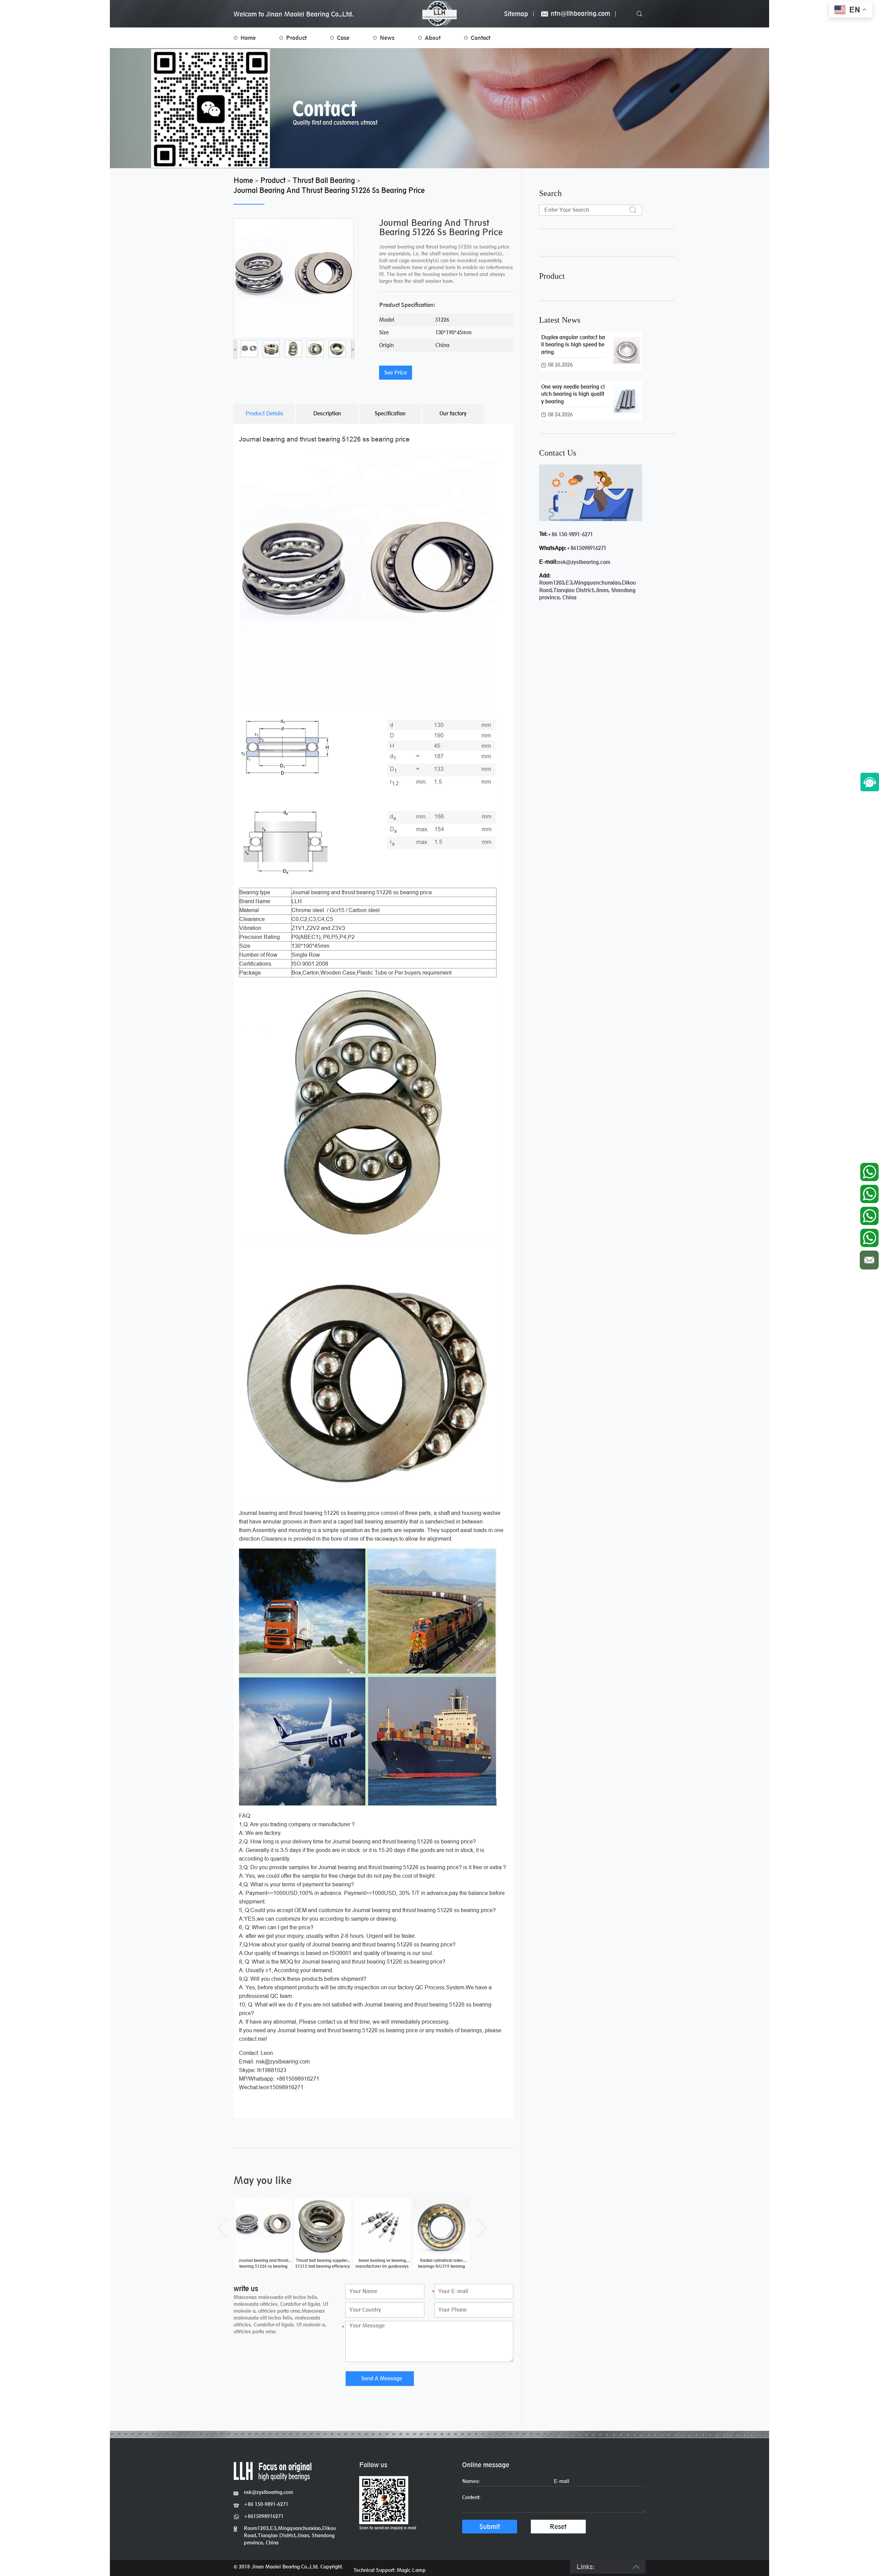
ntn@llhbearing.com (580, 14)
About (433, 38)
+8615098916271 (586, 548)
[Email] (869, 1258)
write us (246, 2288)
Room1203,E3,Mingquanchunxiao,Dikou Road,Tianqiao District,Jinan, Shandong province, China (290, 2535)
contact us (558, 453)
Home (248, 38)
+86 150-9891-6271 (570, 534)
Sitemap (516, 14)
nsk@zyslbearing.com (584, 562)
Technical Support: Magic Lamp (390, 2570)
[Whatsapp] (869, 1170)
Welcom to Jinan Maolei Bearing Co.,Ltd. (294, 14)
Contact (481, 38)
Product (296, 38)
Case (343, 38)
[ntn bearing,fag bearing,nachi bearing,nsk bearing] (439, 14)
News (387, 38)
